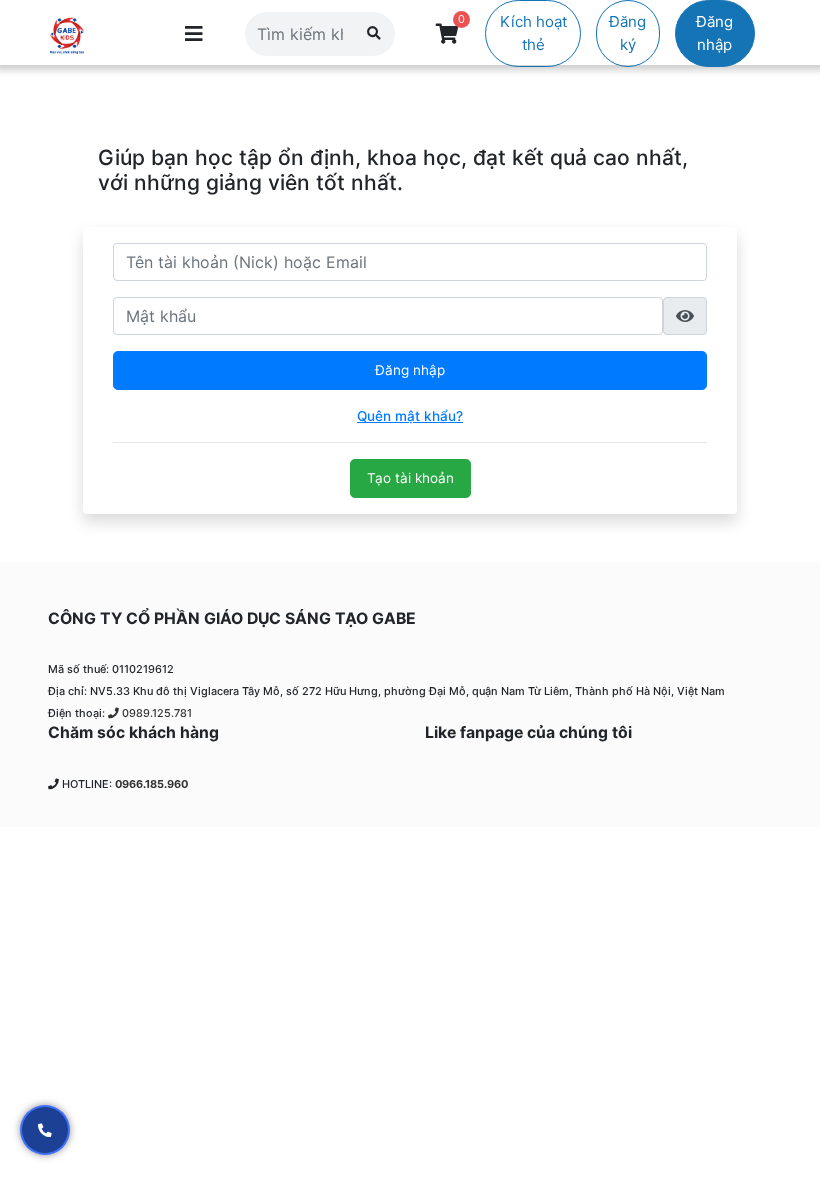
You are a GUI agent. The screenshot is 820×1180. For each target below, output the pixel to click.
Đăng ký (627, 33)
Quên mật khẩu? (410, 416)
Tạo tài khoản (410, 478)
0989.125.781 (155, 713)
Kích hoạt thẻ (533, 33)
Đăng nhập (714, 33)
